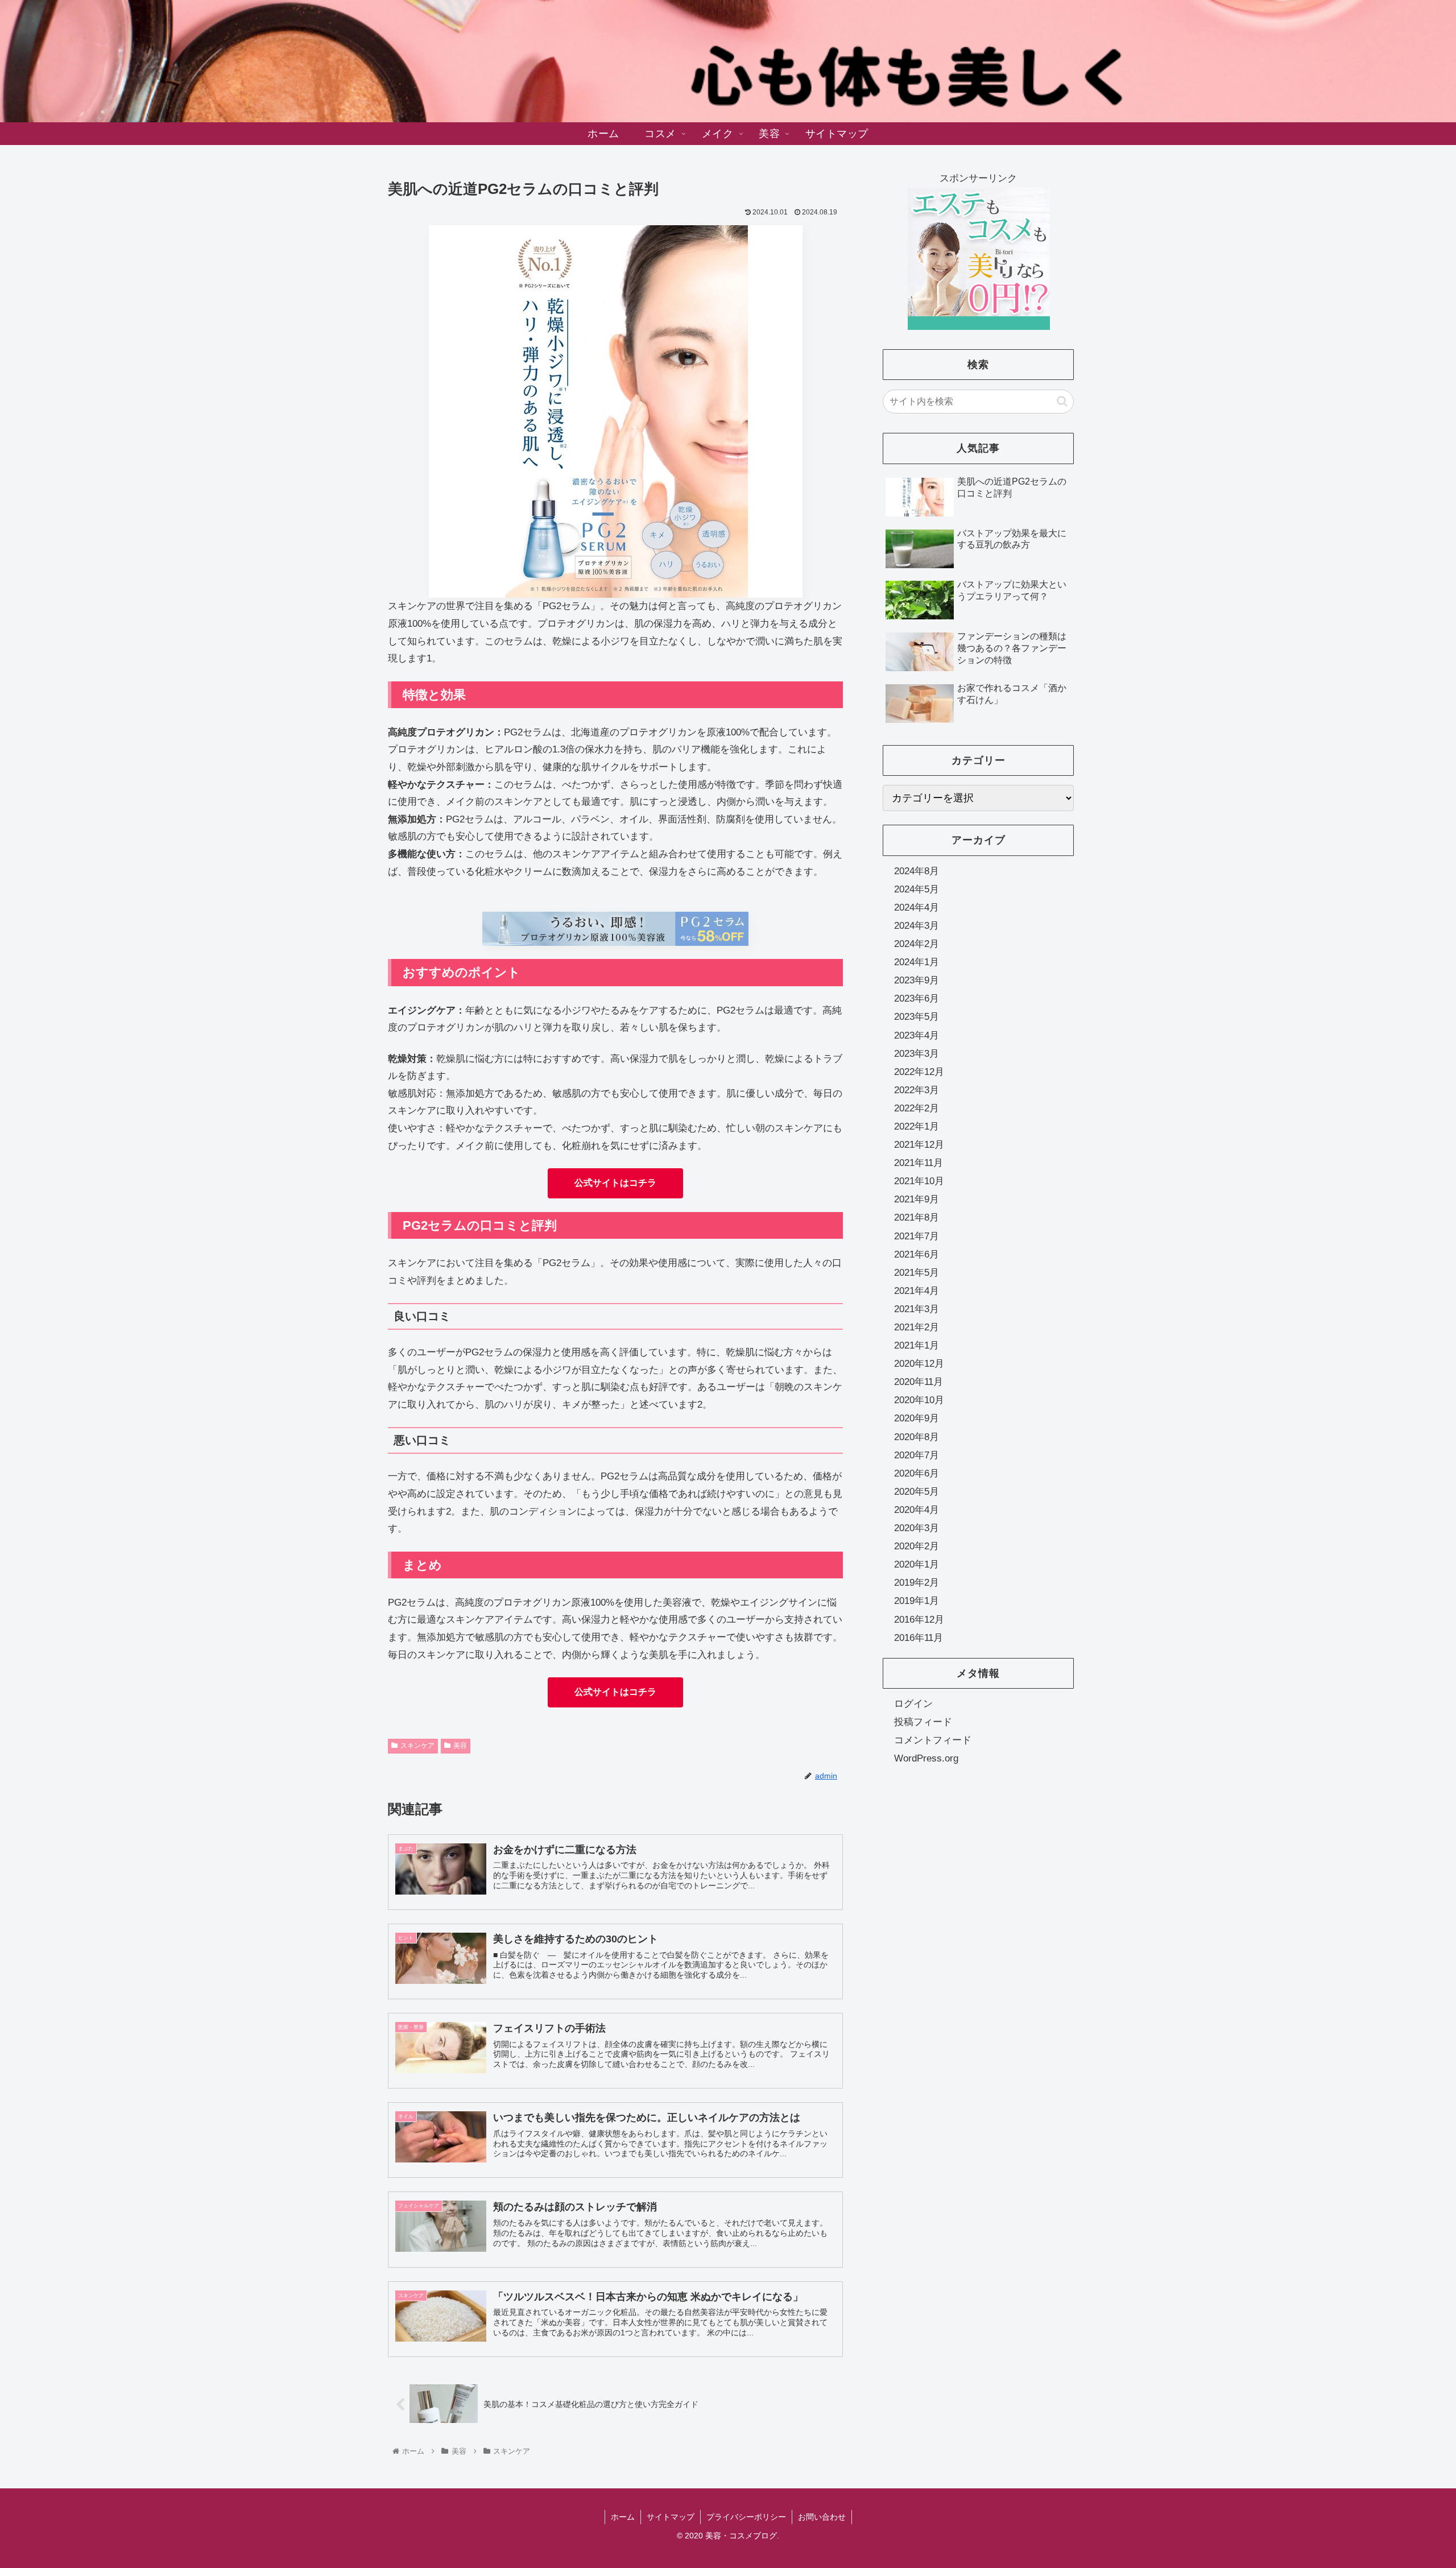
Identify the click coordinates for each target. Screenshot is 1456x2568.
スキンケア (417, 1746)
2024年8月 (917, 871)
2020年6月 (917, 1473)
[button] (1062, 401)
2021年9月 (917, 1199)
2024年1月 (917, 962)
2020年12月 (919, 1364)
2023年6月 (917, 998)
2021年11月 (919, 1163)
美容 (460, 1746)
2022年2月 (917, 1108)
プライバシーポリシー (746, 2517)
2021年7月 (917, 1236)
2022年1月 (917, 1126)
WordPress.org (926, 1758)
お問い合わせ (822, 2517)
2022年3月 (917, 1089)
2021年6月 (917, 1254)
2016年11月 (919, 1637)
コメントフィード (933, 1740)
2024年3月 (917, 925)
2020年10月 (919, 1400)
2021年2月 (917, 1327)
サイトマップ (671, 2517)
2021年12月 (919, 1145)
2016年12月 (919, 1619)
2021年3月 (917, 1308)
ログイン (913, 1703)
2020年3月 (917, 1528)
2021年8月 (917, 1217)
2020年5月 (917, 1491)
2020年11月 (919, 1382)
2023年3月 (917, 1053)
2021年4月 (917, 1290)
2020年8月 (917, 1436)
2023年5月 (917, 1017)
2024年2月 (917, 944)
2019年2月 (917, 1583)
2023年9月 (917, 980)
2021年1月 (917, 1345)
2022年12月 (919, 1071)
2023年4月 (917, 1035)
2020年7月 (917, 1455)
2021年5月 (917, 1272)
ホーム (623, 2517)
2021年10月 (919, 1181)
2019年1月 (917, 1601)
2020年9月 (917, 1418)
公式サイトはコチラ (615, 1183)
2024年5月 (917, 889)
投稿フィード (923, 1721)
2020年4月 (917, 1509)
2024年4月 (917, 907)
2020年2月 (917, 1546)
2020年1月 (917, 1564)
